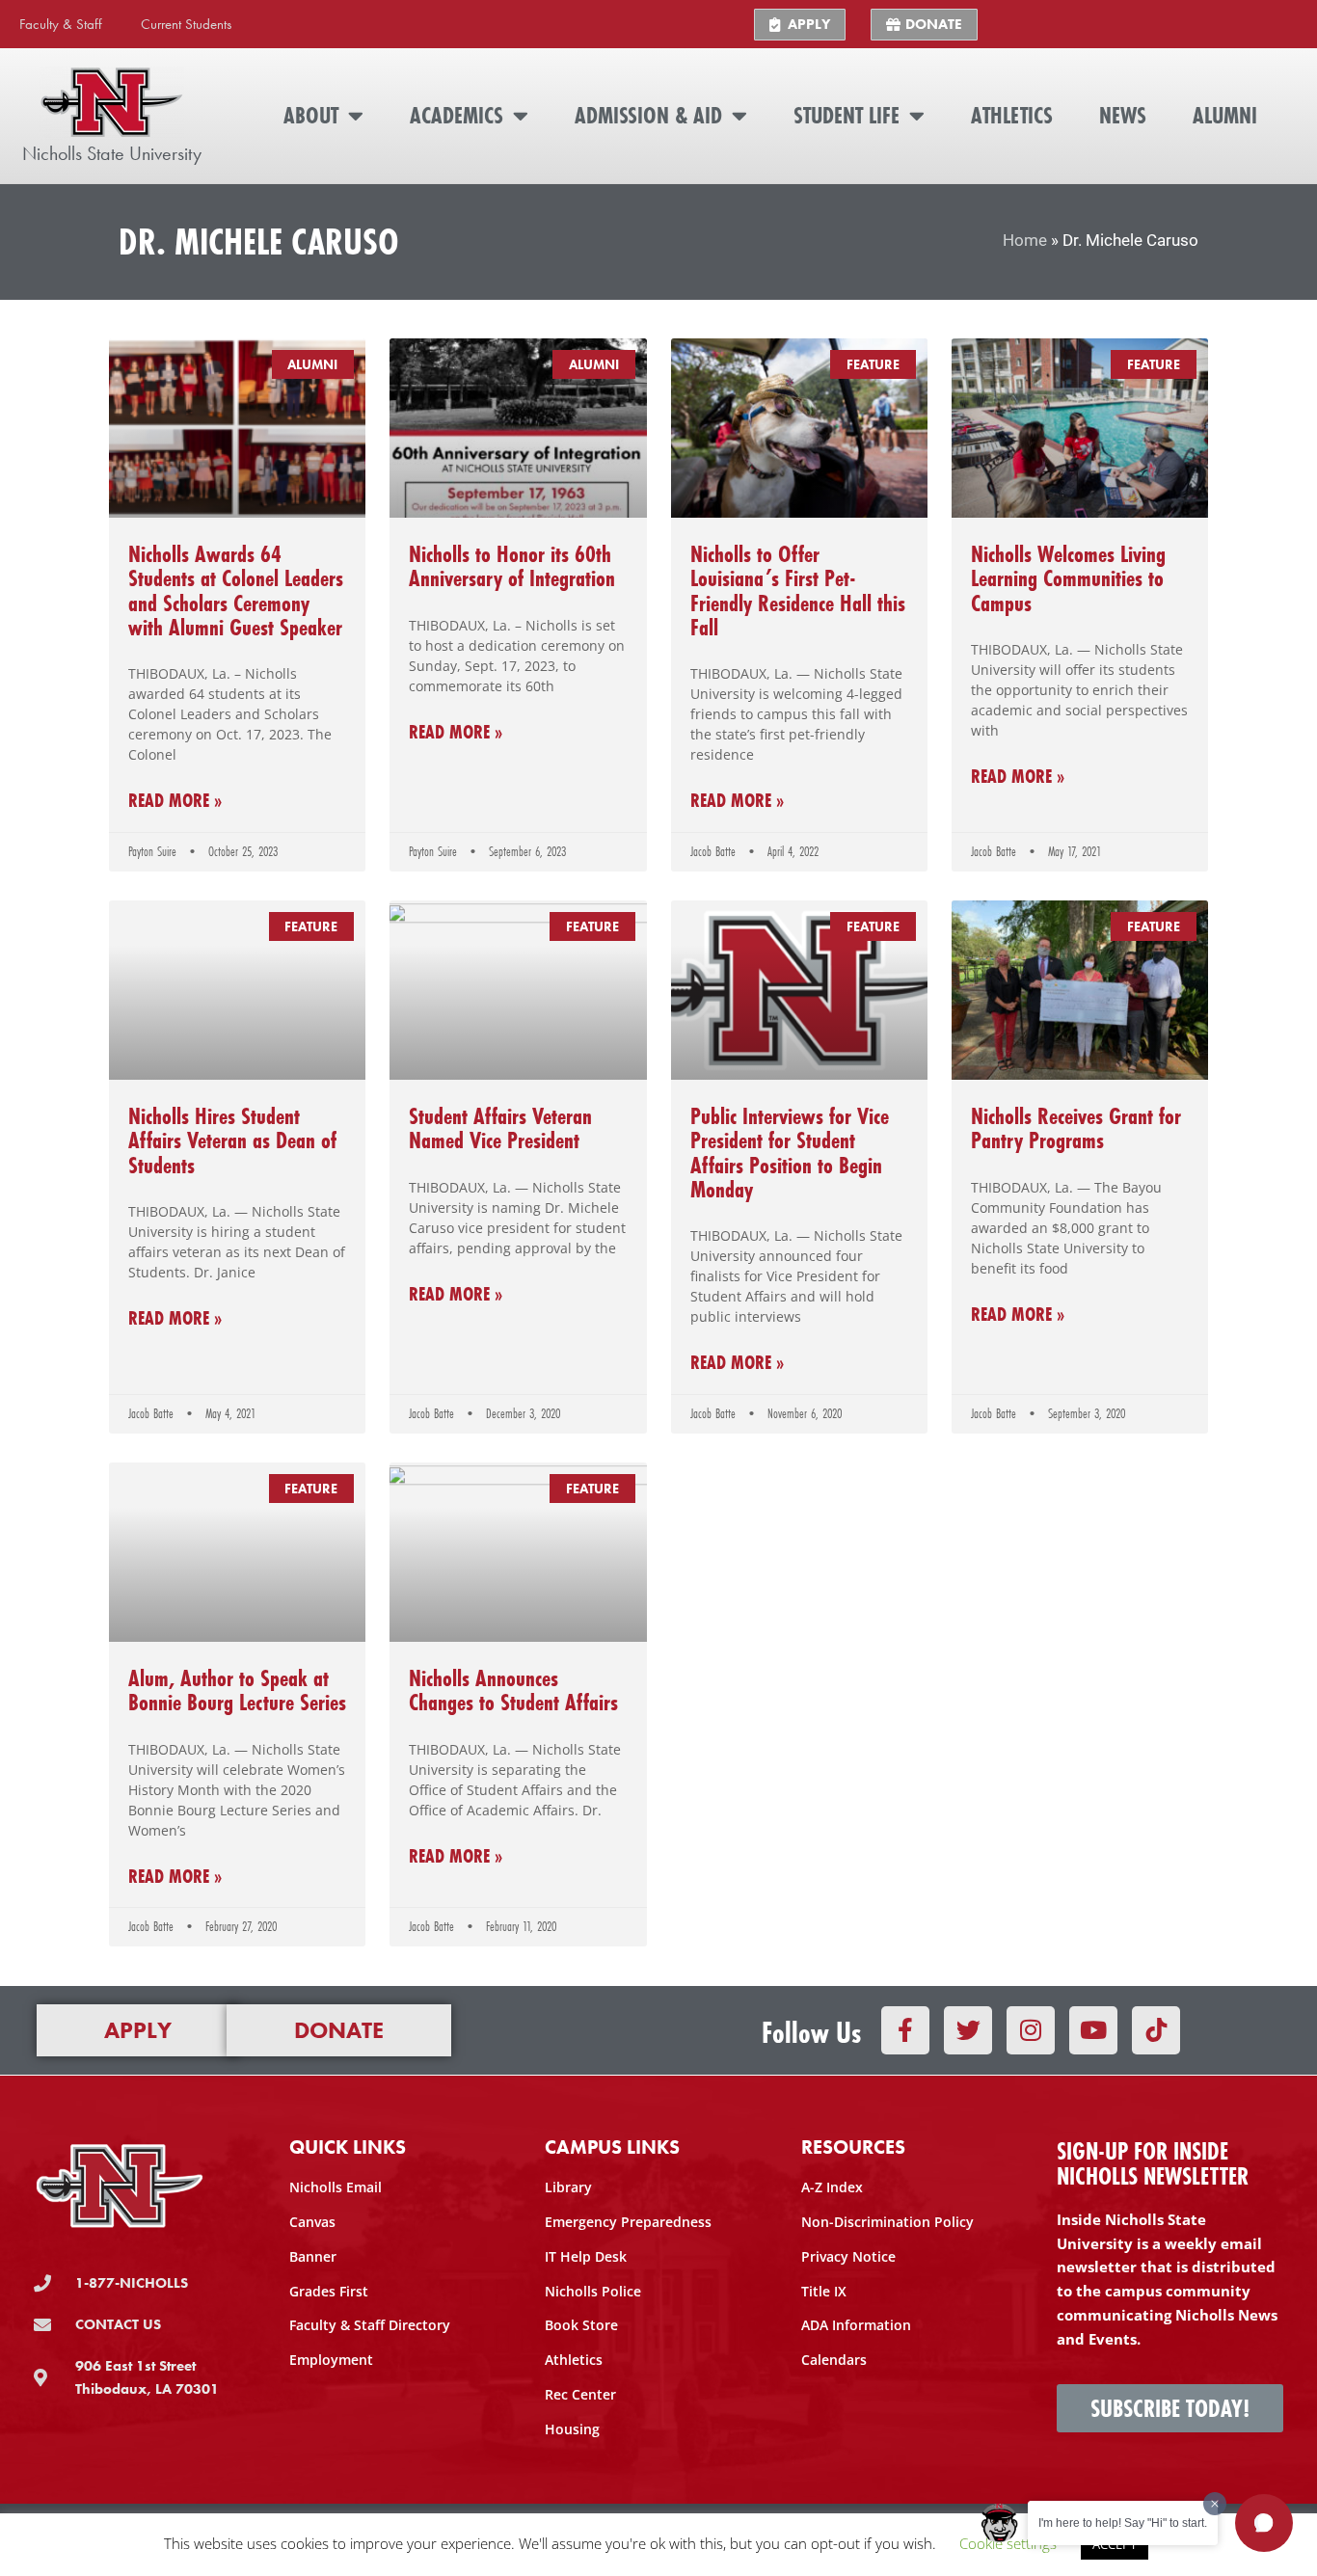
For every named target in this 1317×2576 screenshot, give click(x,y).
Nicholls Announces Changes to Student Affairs (513, 1690)
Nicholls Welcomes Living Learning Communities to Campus (1068, 578)
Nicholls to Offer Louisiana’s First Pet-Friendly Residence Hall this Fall (798, 590)
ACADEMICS (457, 115)
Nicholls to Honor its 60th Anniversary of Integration (512, 566)
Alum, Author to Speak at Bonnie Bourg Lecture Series (237, 1690)
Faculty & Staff (61, 24)
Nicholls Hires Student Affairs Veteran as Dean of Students (232, 1140)
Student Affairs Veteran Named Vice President (500, 1128)
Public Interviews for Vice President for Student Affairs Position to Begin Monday (790, 1153)
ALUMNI (1225, 115)
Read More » (175, 801)
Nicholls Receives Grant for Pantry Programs (1076, 1128)
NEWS (1123, 115)
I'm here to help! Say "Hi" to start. (1123, 2523)
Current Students (186, 24)
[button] (1264, 2523)
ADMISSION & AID (648, 115)
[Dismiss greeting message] (1215, 2504)
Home (1025, 241)
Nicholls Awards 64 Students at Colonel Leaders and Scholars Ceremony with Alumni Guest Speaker (236, 590)
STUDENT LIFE (847, 115)
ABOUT (311, 115)
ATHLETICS (1012, 115)
